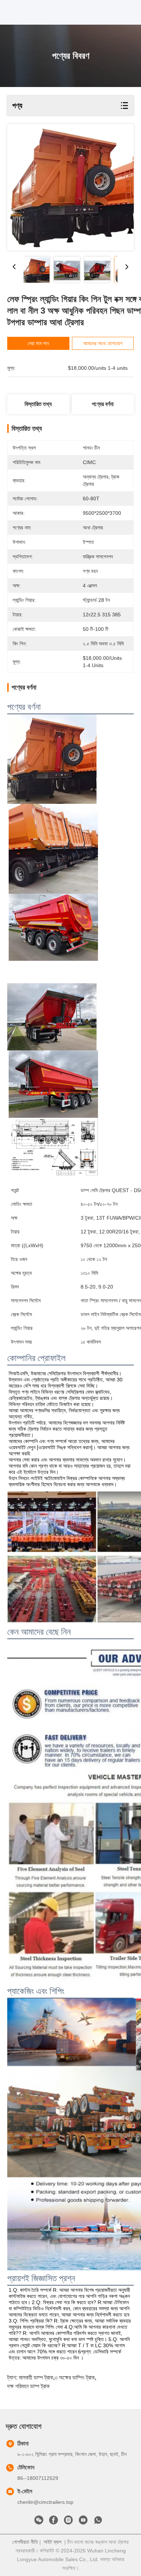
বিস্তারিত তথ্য (38, 404)
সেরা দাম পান (38, 343)
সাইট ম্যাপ (53, 2542)
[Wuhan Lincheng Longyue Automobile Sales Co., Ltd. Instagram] (68, 2522)
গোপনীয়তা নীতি (25, 2542)
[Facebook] (54, 2522)
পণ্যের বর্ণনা (103, 404)
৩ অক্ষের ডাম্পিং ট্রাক (75, 2377)
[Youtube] (83, 2522)
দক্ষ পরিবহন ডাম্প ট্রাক (28, 2386)
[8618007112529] (98, 2522)
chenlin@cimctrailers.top (45, 2502)
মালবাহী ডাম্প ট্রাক (36, 2377)
